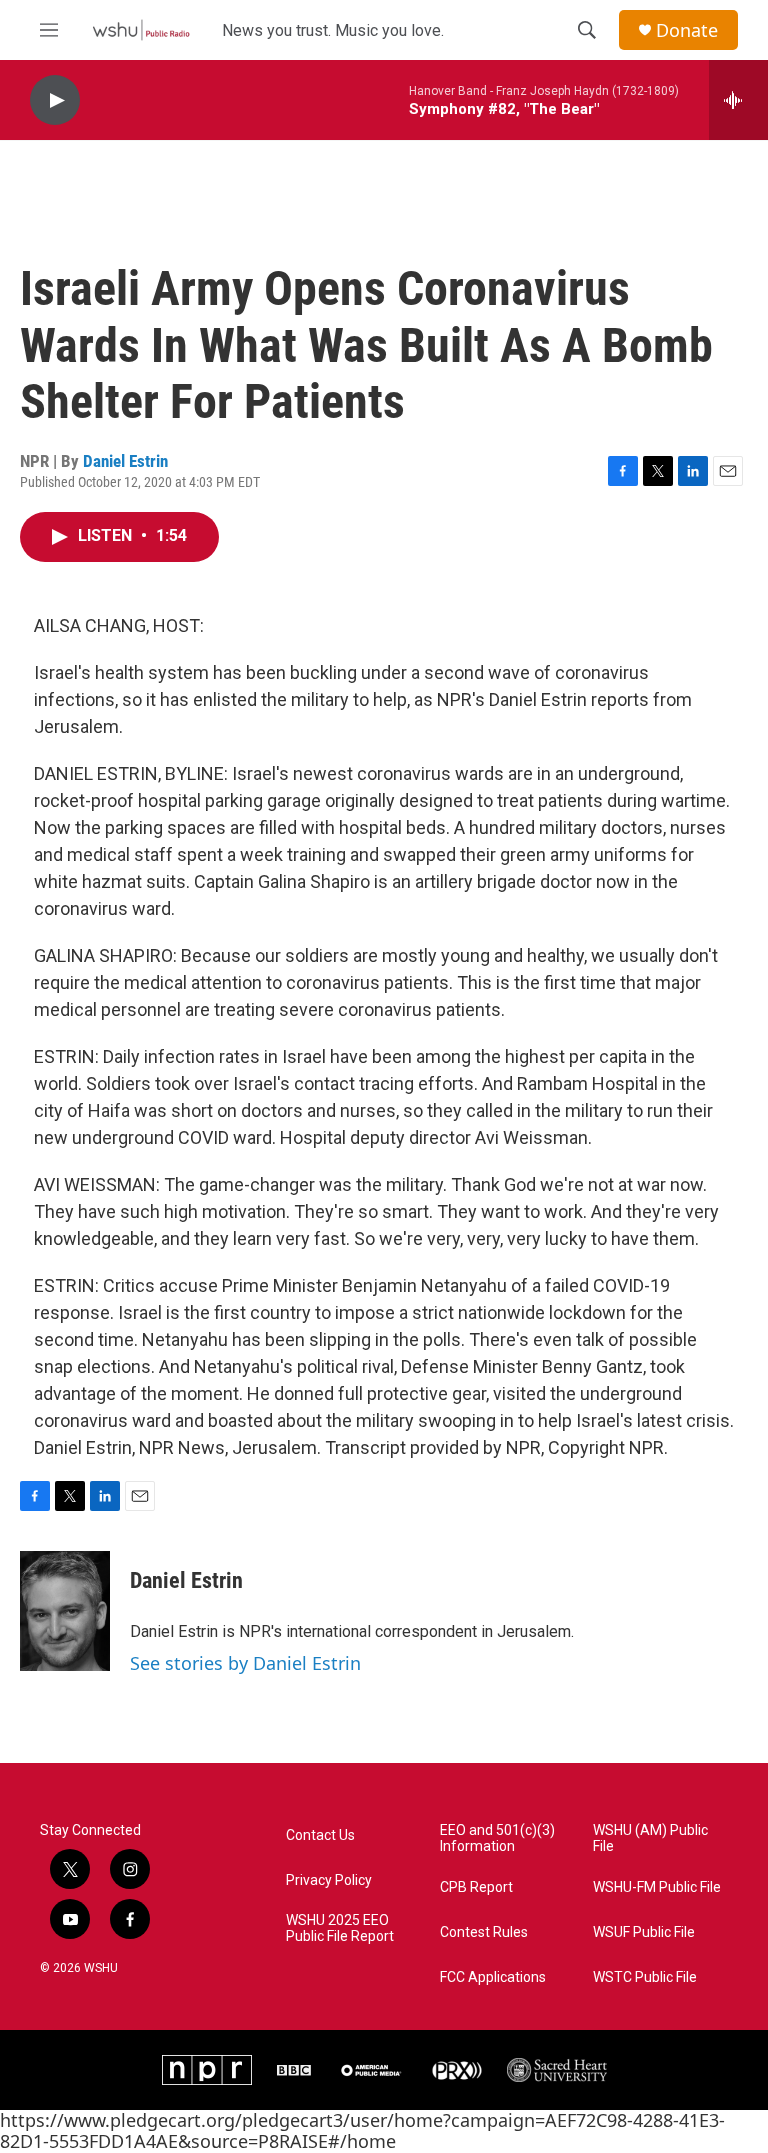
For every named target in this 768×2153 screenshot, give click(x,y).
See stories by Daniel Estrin (245, 1663)
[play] (55, 100)
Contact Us (320, 1835)
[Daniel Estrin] (65, 1611)
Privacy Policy (329, 1880)
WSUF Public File (644, 1932)
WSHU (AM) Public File (650, 1838)
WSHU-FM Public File (657, 1887)
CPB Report (476, 1887)
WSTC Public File (645, 1977)
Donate (687, 30)
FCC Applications (493, 1977)
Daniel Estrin (125, 461)
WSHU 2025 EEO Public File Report (340, 1928)
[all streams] (738, 100)
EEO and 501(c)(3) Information (497, 1838)
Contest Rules (484, 1932)
